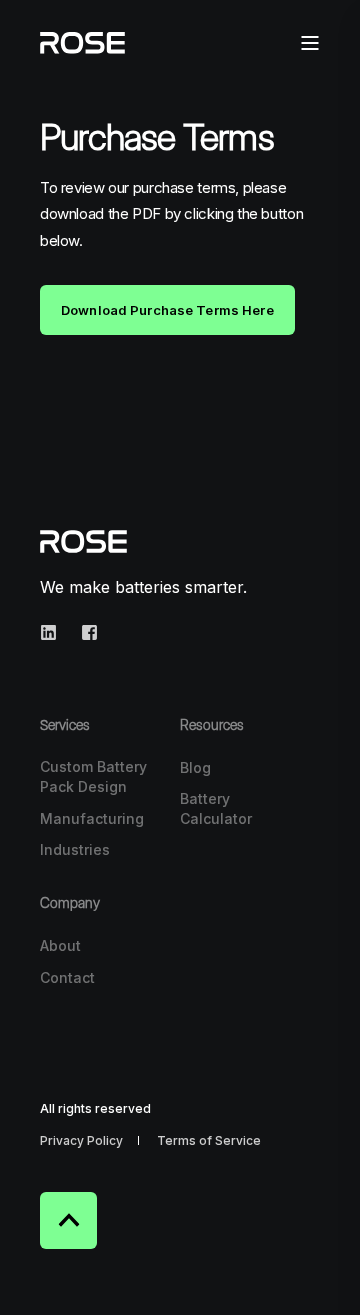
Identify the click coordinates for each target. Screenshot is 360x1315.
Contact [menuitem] (67, 977)
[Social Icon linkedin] (54, 632)
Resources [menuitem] (212, 725)
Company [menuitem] (70, 903)
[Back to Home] (82, 41)
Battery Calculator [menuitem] (216, 808)
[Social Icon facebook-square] (83, 632)
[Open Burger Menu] (310, 43)
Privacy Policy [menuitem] (81, 1140)
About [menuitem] (60, 945)
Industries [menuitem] (75, 849)
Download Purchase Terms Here (167, 310)
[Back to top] (68, 1220)
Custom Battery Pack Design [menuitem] (93, 776)
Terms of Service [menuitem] (209, 1140)
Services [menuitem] (65, 725)
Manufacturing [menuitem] (92, 818)
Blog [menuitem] (195, 767)
